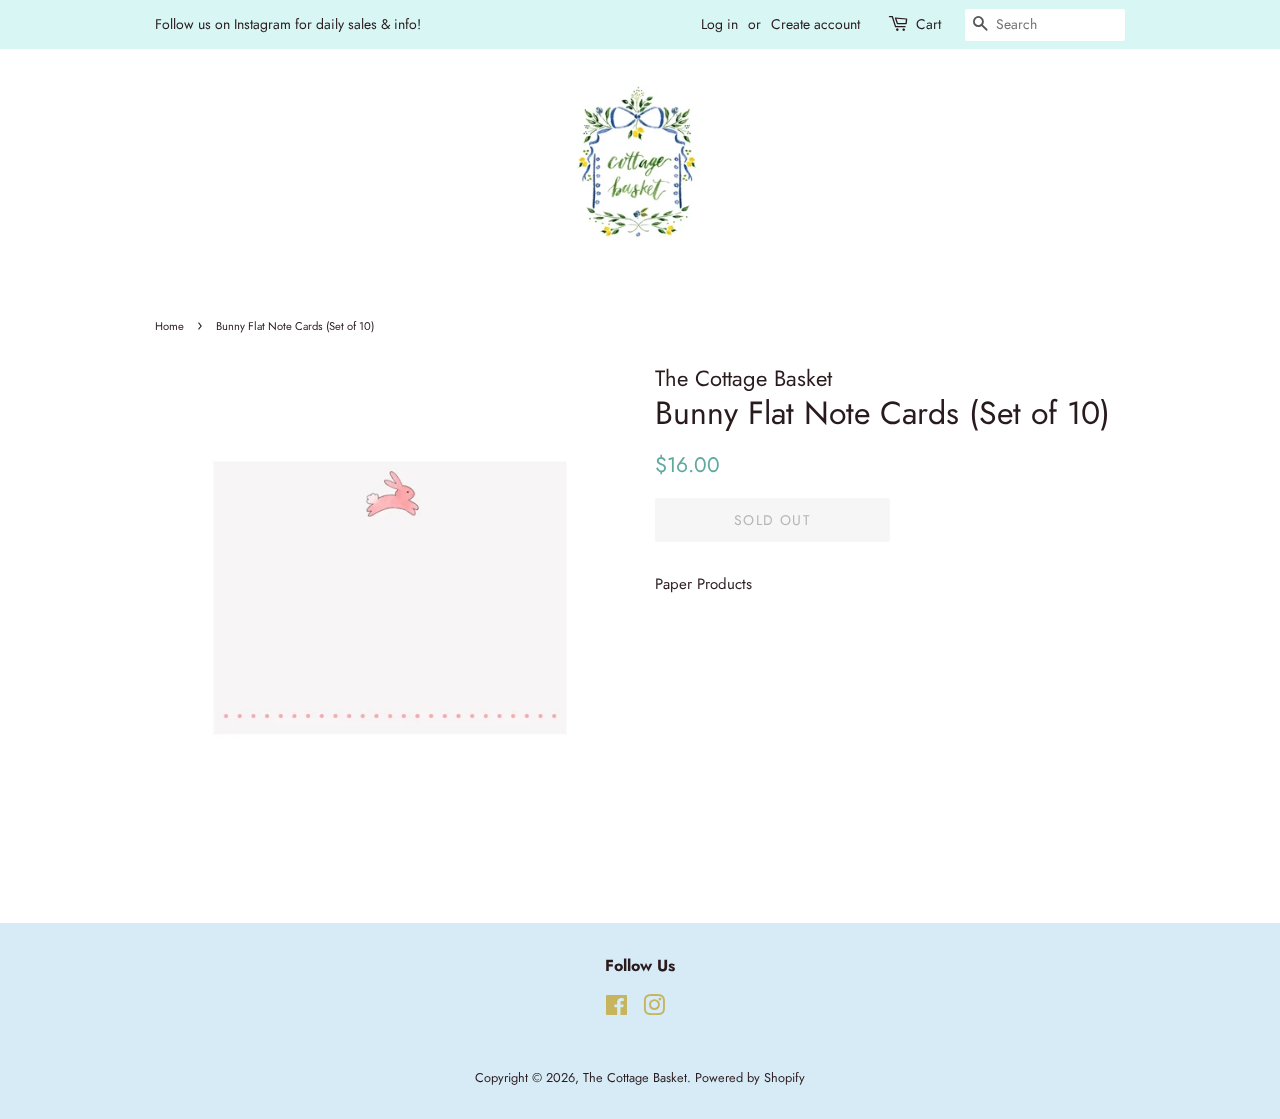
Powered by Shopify (750, 1077)
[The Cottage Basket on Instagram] (654, 1009)
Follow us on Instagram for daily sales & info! (288, 24)
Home (169, 326)
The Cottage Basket (635, 1077)
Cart (928, 24)
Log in (719, 24)
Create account (815, 24)
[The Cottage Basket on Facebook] (616, 1009)
